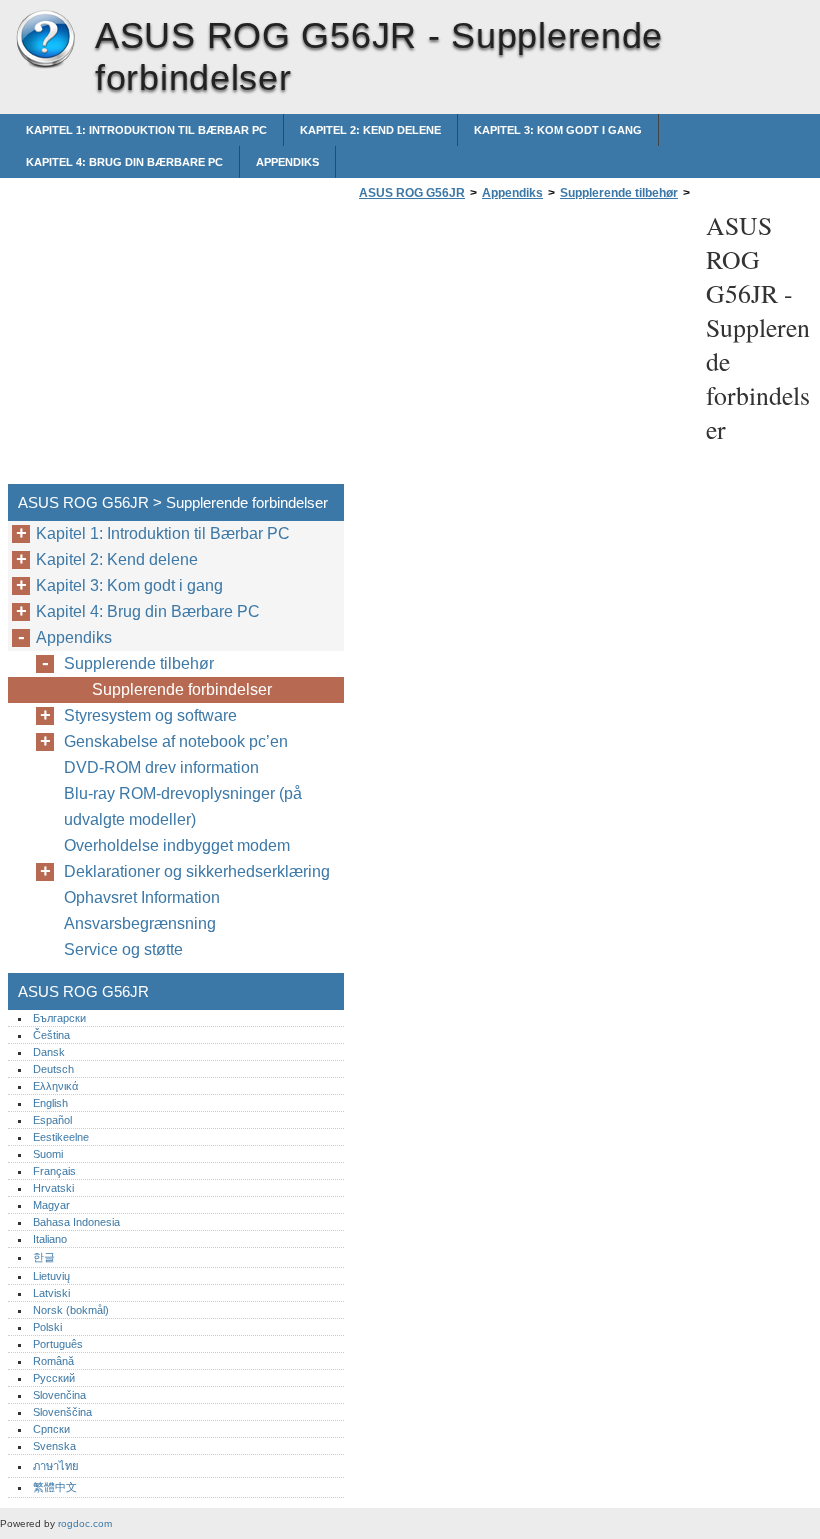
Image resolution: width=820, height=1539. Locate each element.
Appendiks (287, 162)
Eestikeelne (61, 1137)
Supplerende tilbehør (619, 193)
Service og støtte (123, 949)
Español (52, 1120)
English (50, 1103)
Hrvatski (53, 1188)
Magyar (51, 1205)
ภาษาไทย (56, 1466)
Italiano (50, 1239)
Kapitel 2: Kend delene (370, 130)
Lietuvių (51, 1276)
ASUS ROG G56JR (45, 40)
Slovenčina (59, 1395)
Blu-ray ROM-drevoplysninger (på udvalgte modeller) (183, 806)
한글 (44, 1257)
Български (59, 1018)
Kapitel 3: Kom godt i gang (558, 130)
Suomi (48, 1154)
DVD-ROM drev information (161, 767)
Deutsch (53, 1069)
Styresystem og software (150, 715)
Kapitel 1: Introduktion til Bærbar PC (146, 130)
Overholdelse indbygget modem (177, 845)
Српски (51, 1429)
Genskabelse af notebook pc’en (176, 741)
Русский (54, 1378)
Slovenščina (62, 1412)
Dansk (49, 1052)
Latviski (51, 1293)
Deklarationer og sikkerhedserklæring (197, 871)
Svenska (54, 1446)
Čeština (51, 1035)
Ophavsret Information (142, 897)
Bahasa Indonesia (76, 1222)
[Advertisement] (522, 348)
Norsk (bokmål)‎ (71, 1310)
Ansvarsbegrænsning (140, 923)
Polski (47, 1327)
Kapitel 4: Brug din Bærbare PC (124, 162)
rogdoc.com (85, 1523)
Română (53, 1361)
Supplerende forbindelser (182, 689)
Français (54, 1171)
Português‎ (58, 1344)
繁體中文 (55, 1487)
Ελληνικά (55, 1086)
